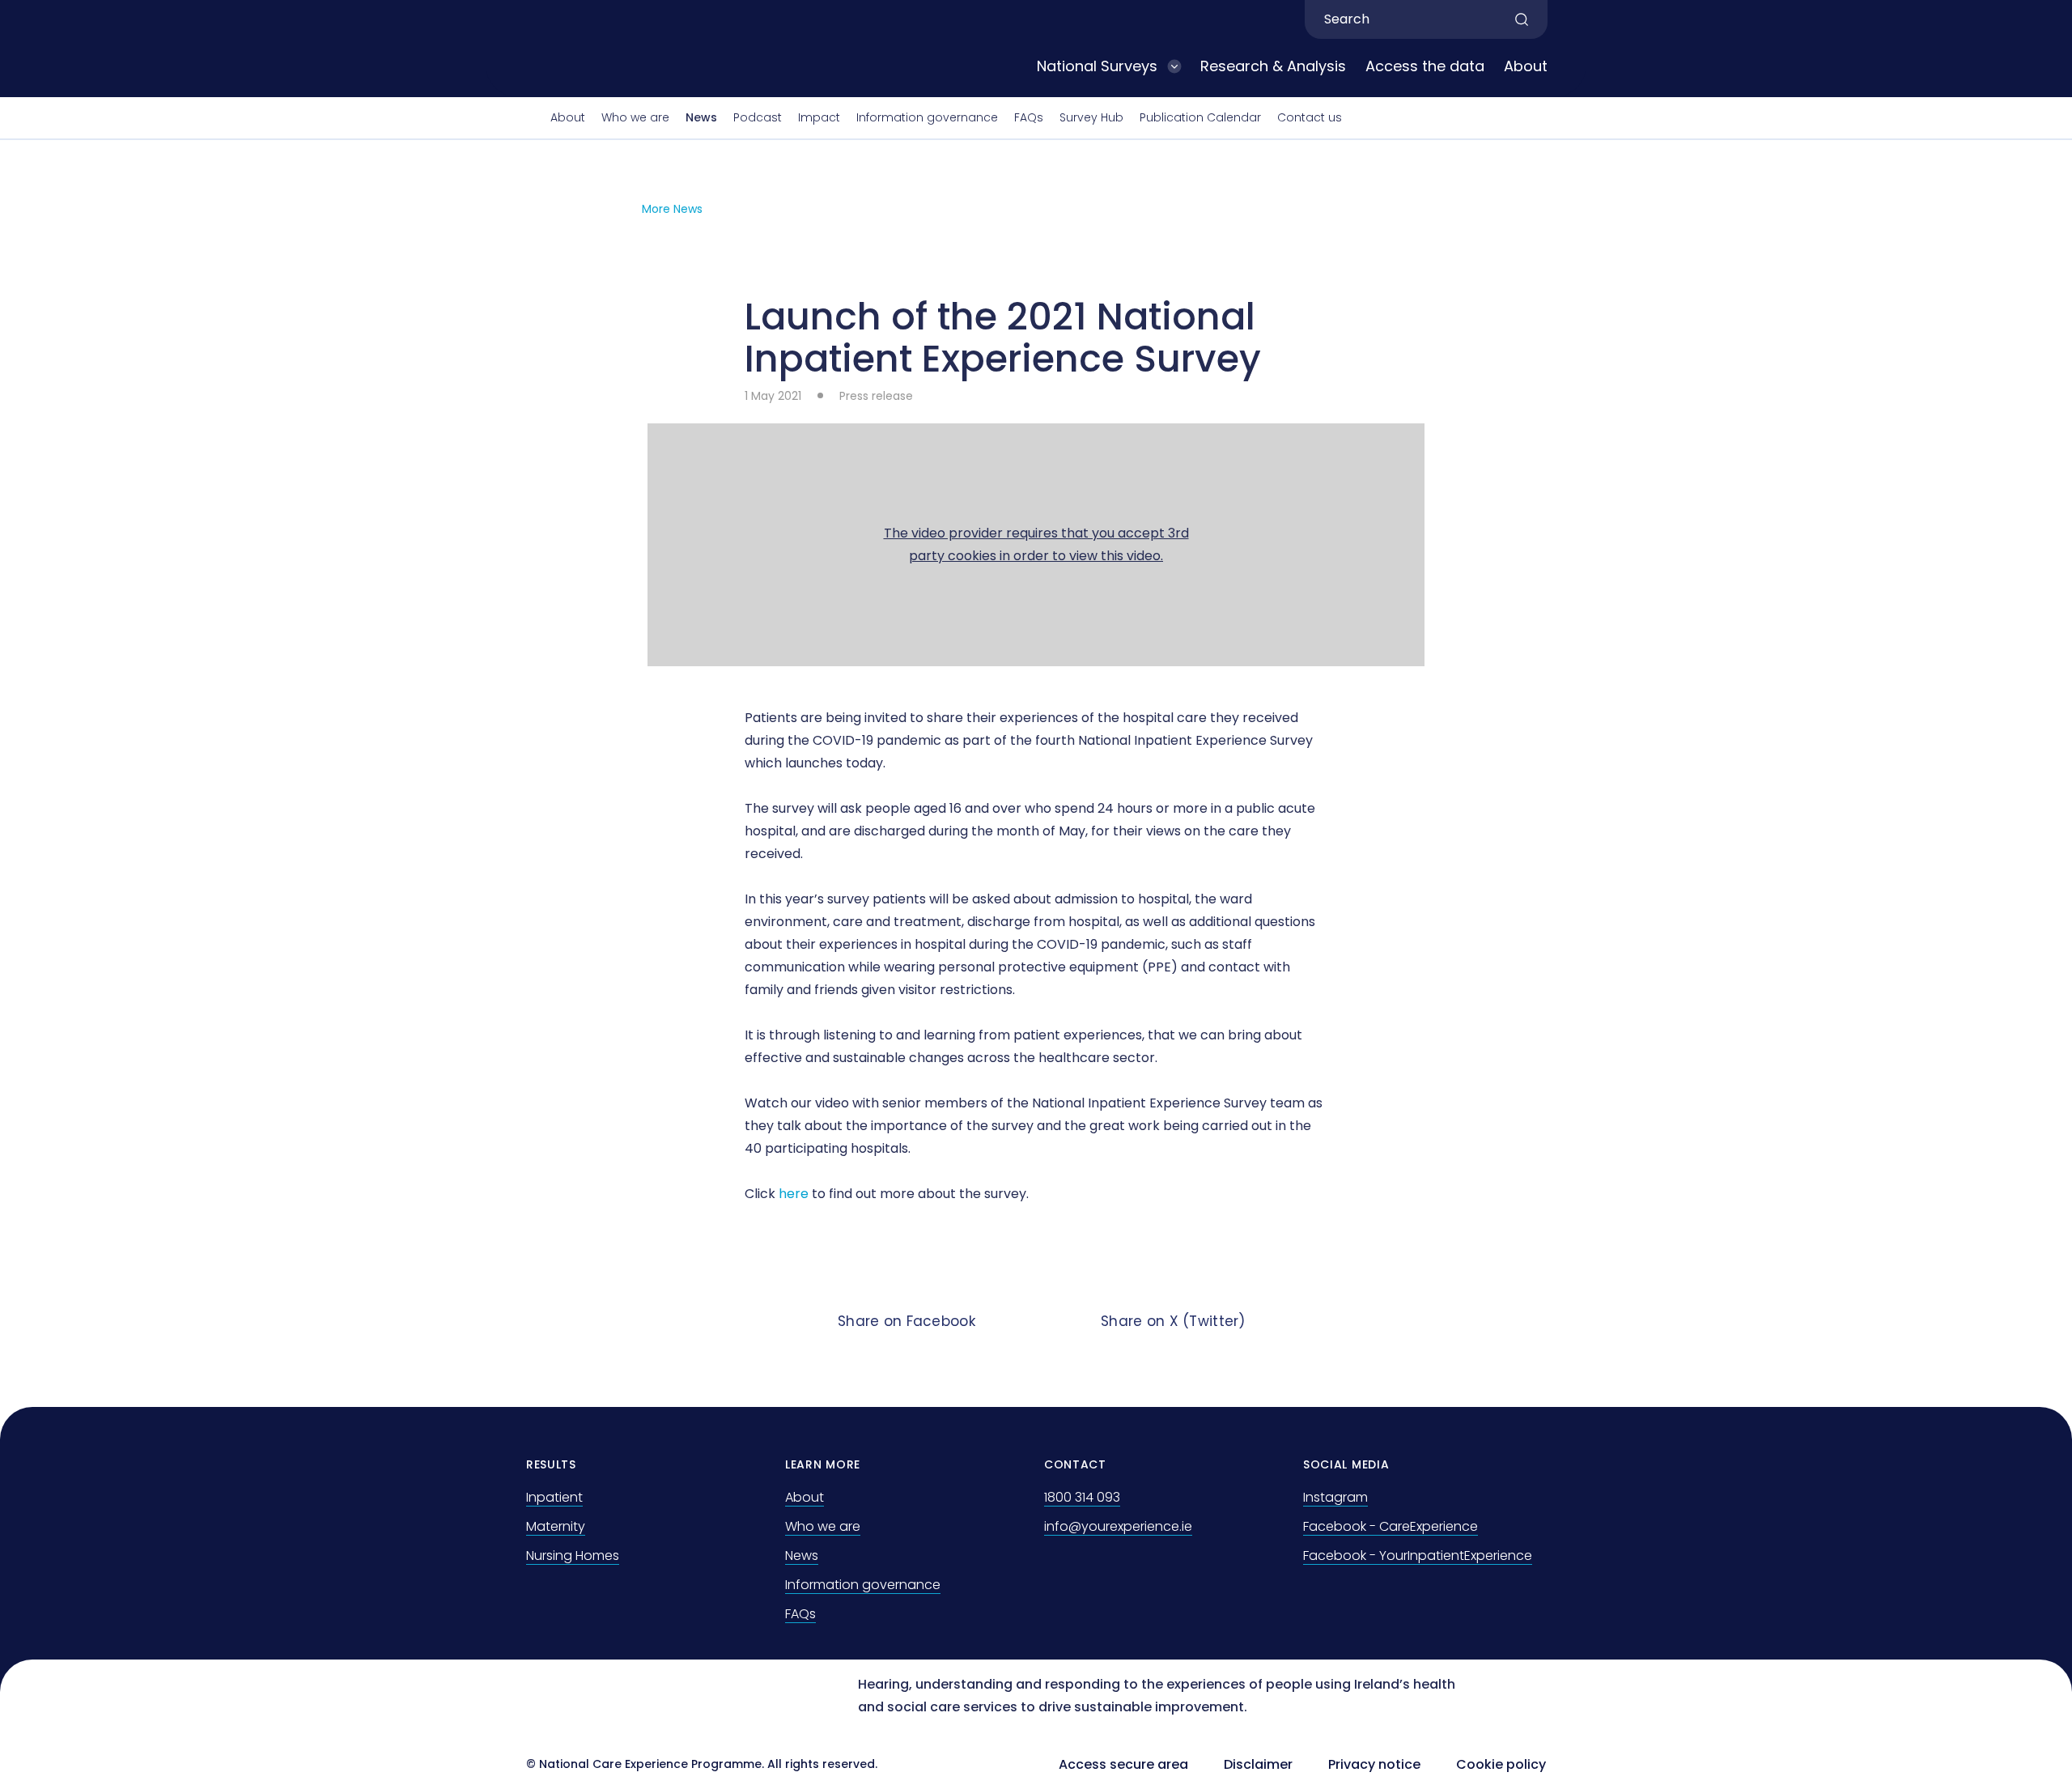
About (1526, 66)
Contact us (1310, 117)
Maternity (556, 1526)
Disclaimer (1258, 1764)
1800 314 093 (1082, 1497)
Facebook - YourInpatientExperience (1418, 1555)
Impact (819, 117)
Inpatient (554, 1497)
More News (672, 209)
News (701, 117)
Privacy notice (1374, 1764)
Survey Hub (1091, 117)
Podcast (758, 117)
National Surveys (1097, 66)
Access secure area (1123, 1764)
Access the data (1425, 66)
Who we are (635, 117)
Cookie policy (1501, 1764)
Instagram (1335, 1497)
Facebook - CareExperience (1391, 1526)
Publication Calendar (1200, 117)
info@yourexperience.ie (1118, 1526)
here (794, 1194)
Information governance (927, 117)
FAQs (1029, 117)
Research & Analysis (1273, 66)
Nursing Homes (573, 1555)
